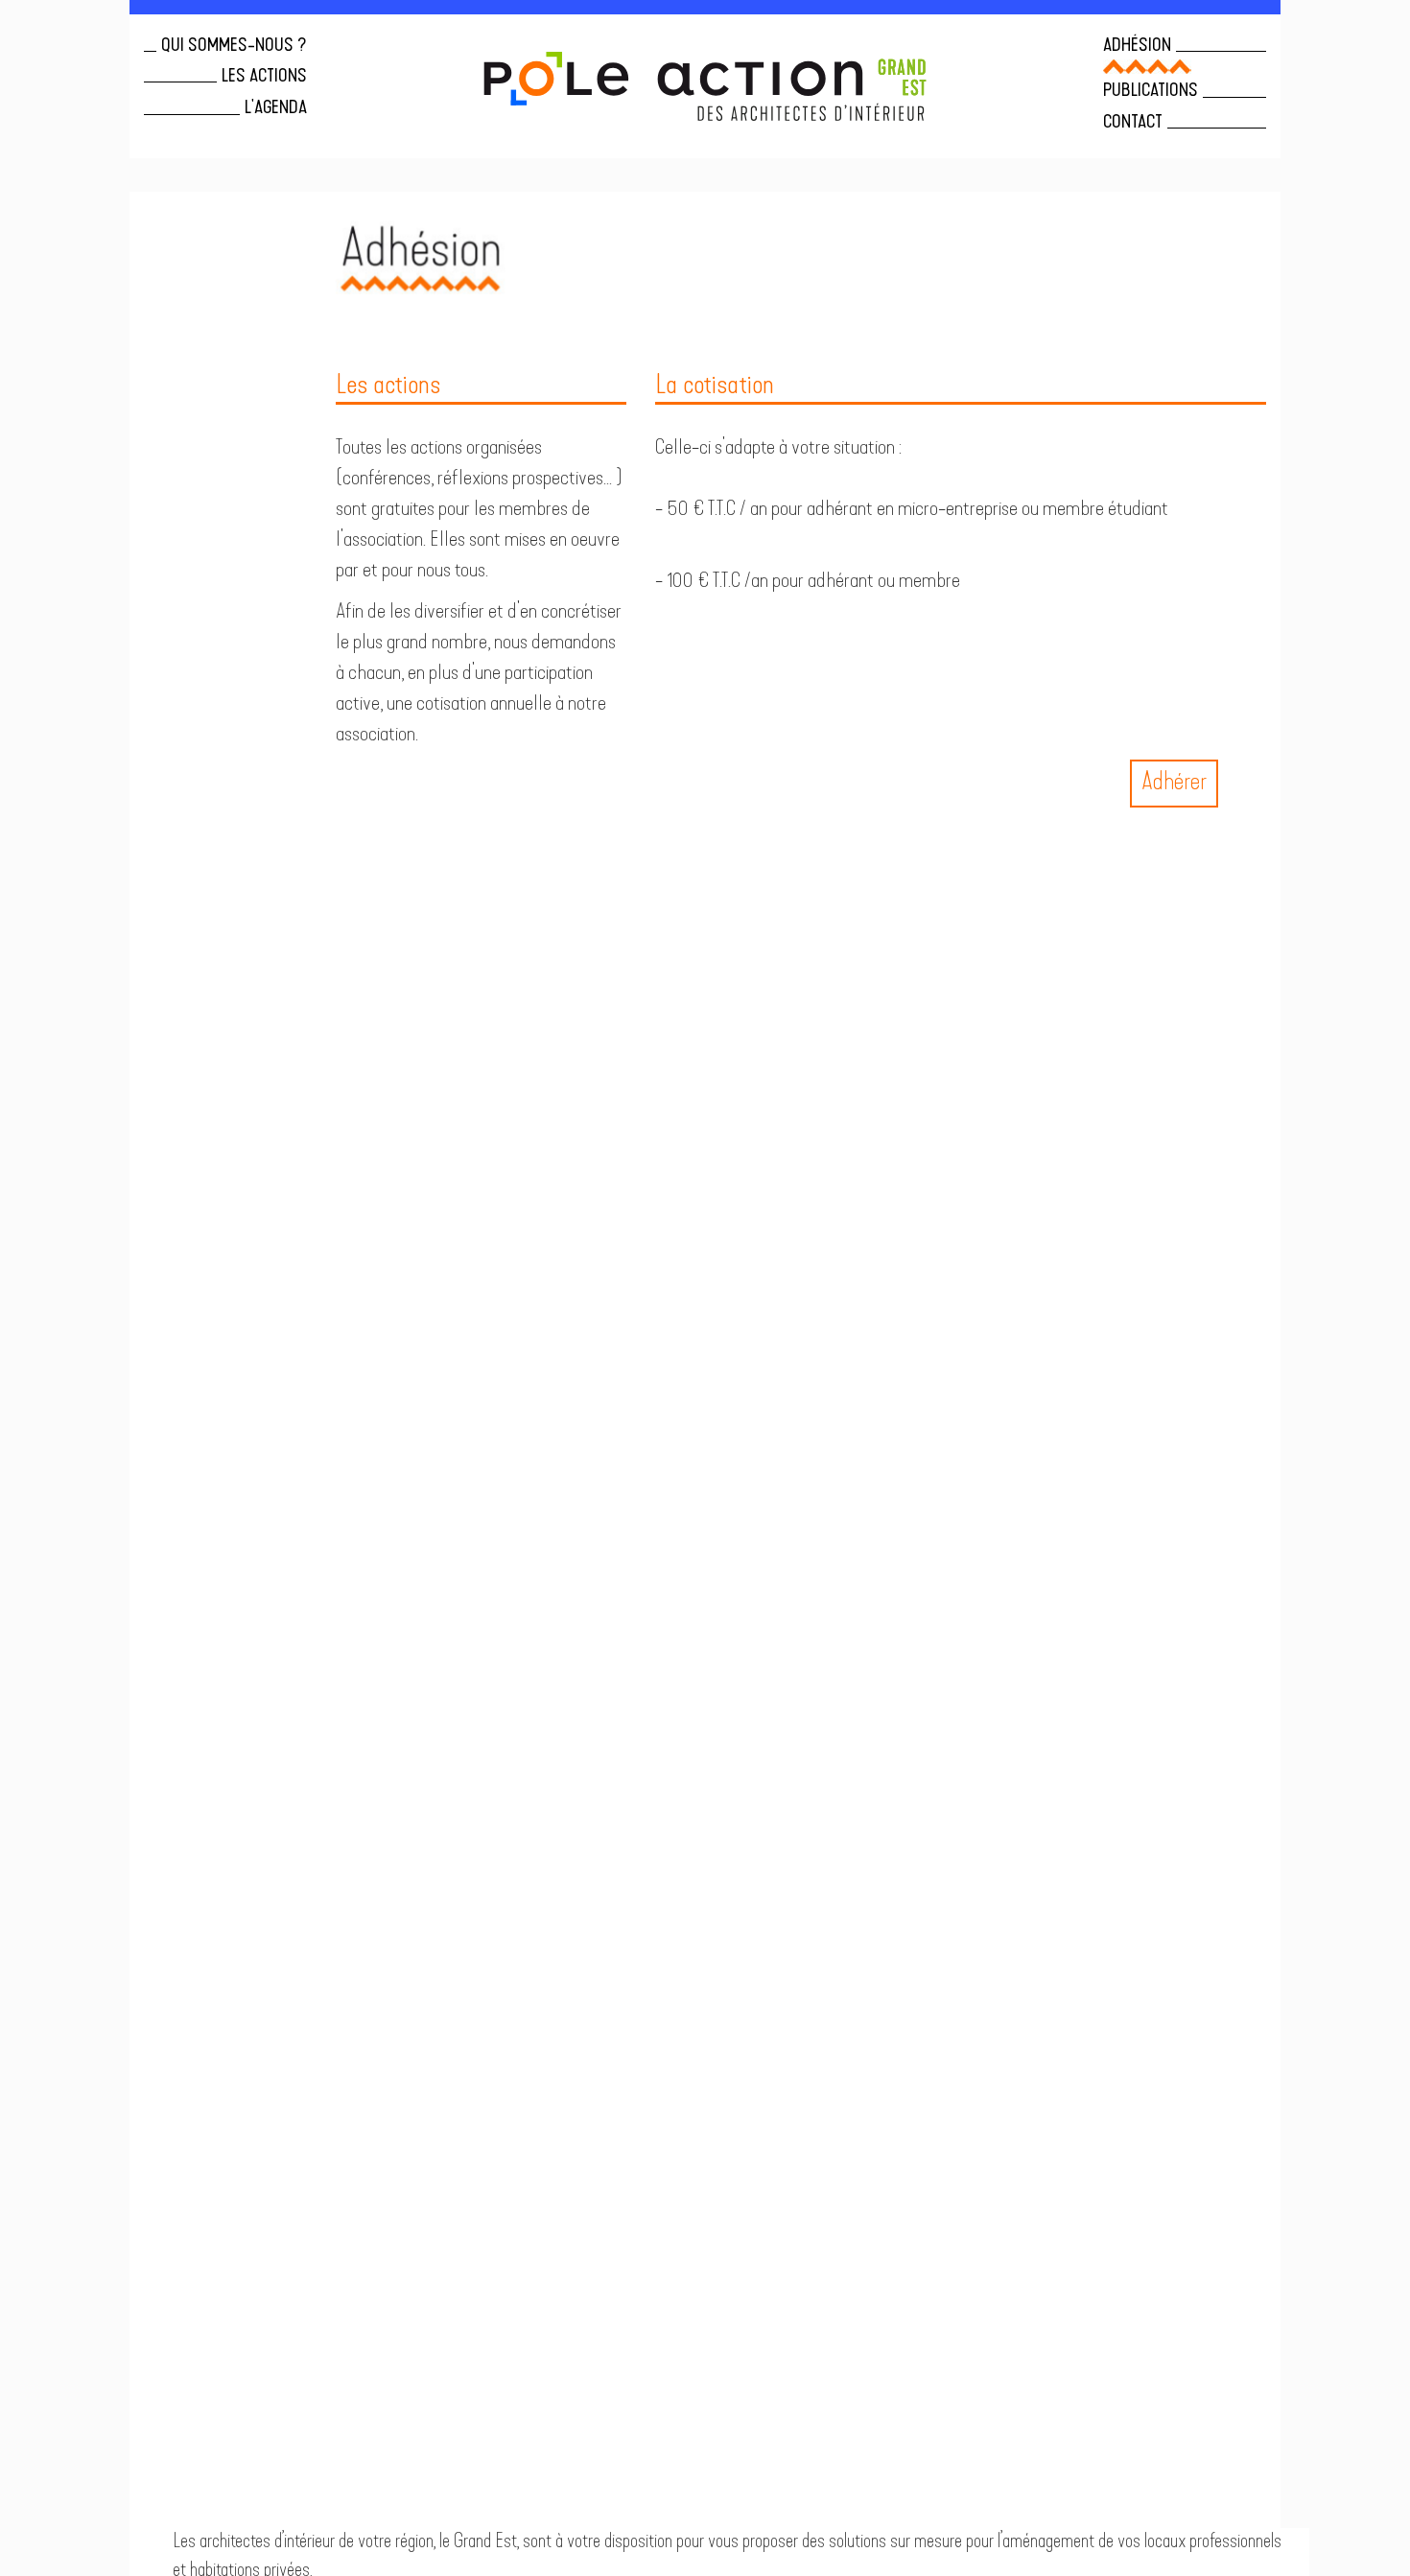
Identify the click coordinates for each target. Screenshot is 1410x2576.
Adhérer (1174, 783)
